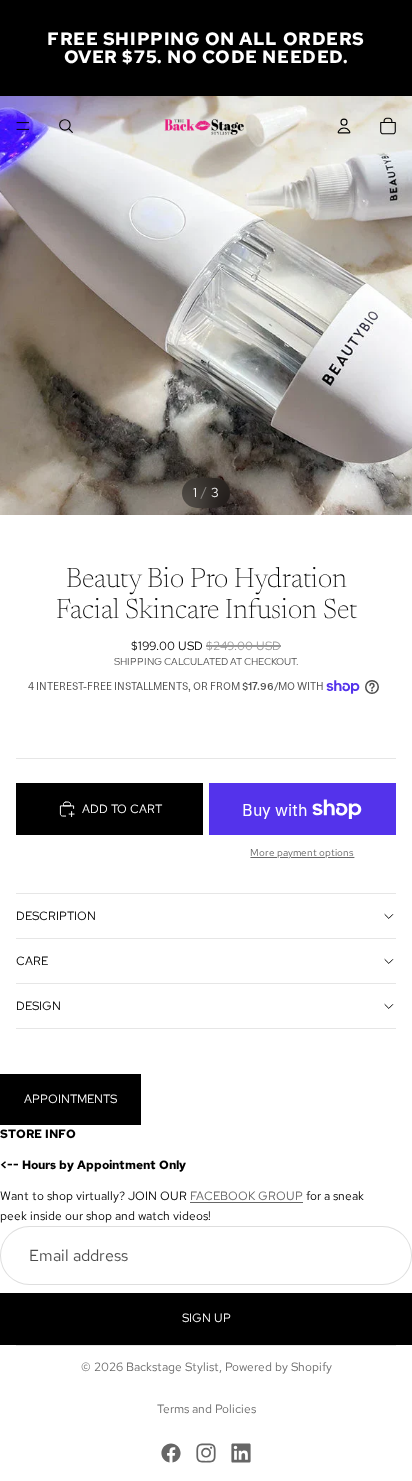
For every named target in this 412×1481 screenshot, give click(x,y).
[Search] (66, 126)
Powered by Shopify (278, 1367)
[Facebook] (171, 1453)
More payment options (302, 852)
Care (32, 961)
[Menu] (23, 126)
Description (56, 916)
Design (38, 1006)
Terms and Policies (206, 1409)
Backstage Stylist (172, 1367)
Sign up (206, 1319)
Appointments (70, 1099)
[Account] (344, 126)
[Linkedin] (241, 1453)
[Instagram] (206, 1453)
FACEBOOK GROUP (246, 1197)
